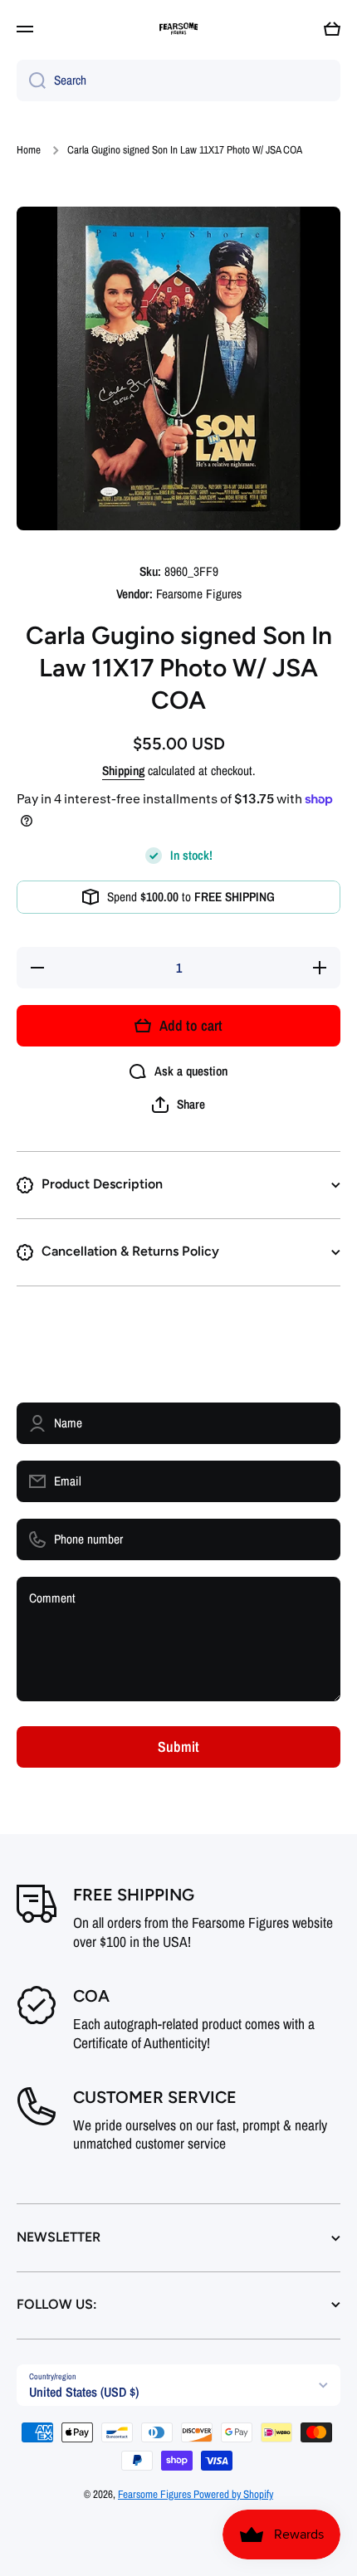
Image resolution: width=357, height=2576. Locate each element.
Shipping (123, 771)
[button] (332, 29)
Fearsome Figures (156, 2494)
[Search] (31, 80)
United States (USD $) (84, 2392)
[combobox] (178, 80)
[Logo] (178, 29)
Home (29, 150)
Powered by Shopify (233, 2494)
